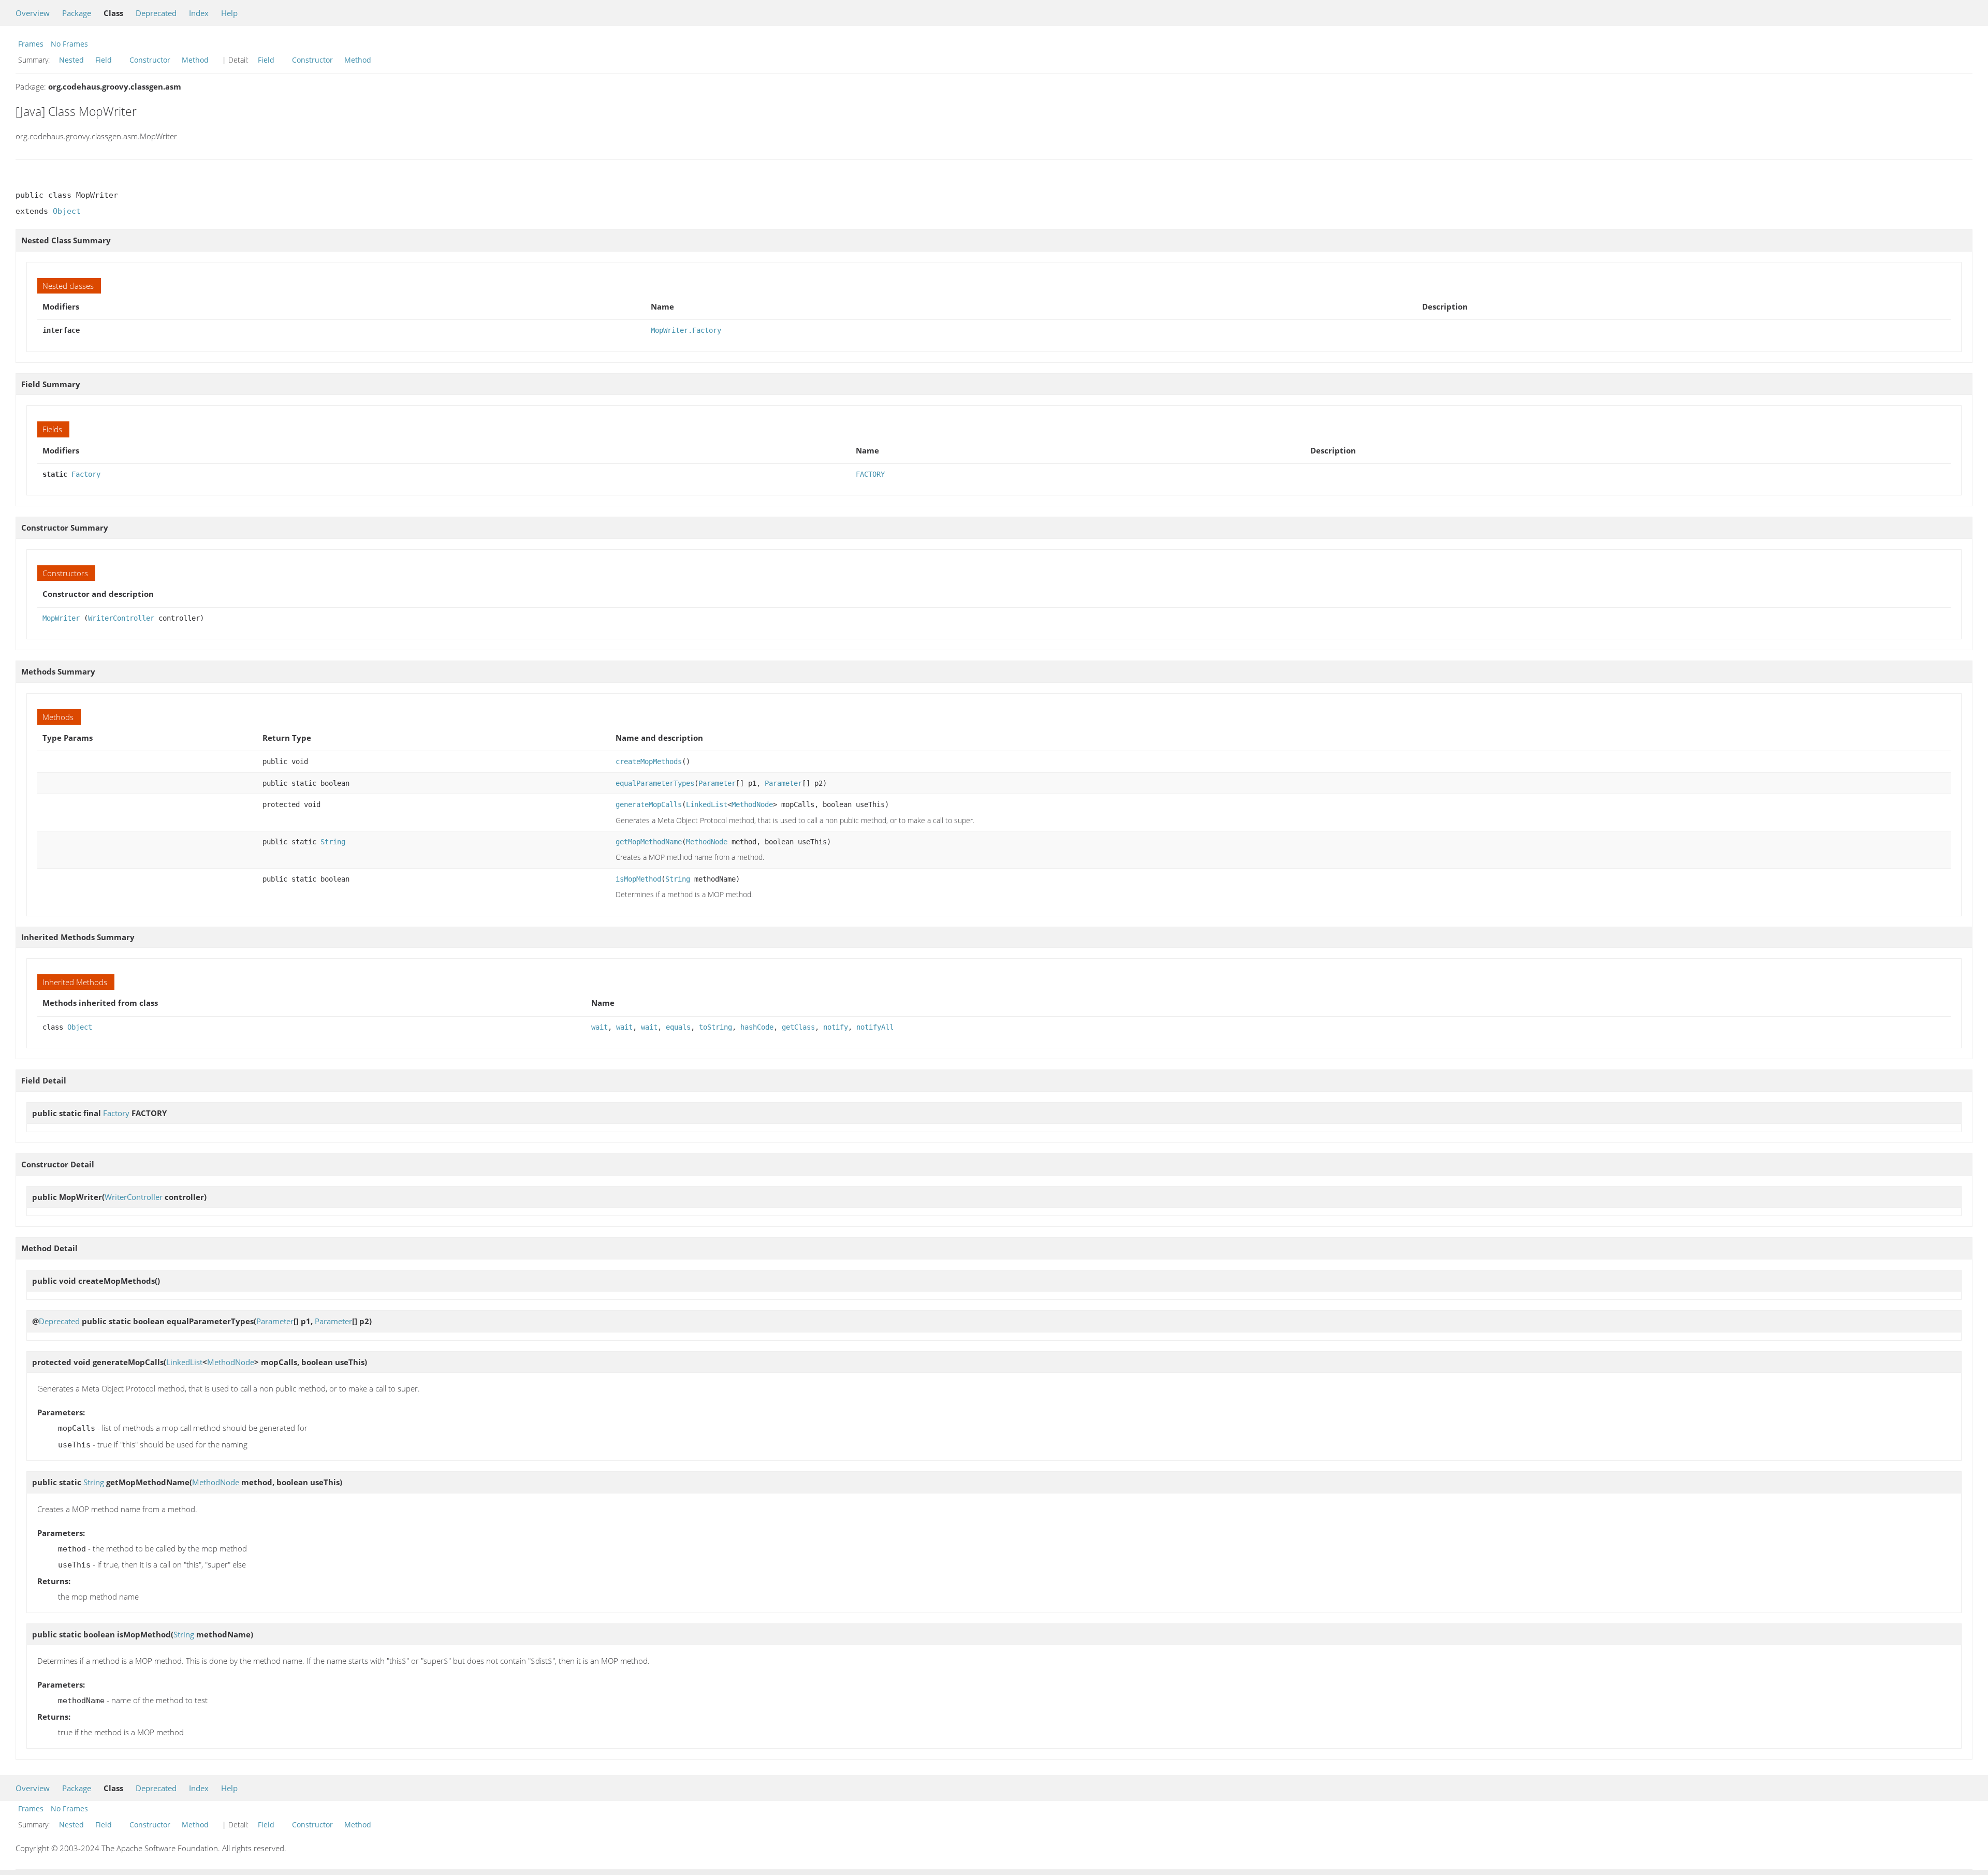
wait (600, 1027)
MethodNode (752, 804)
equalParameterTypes (655, 783)
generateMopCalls (649, 804)
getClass (798, 1027)
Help (229, 13)
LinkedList (707, 804)
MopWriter (61, 618)
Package (77, 13)
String (333, 842)
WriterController (121, 618)
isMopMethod (638, 879)
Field (104, 60)
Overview (33, 13)
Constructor (150, 60)
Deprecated (156, 13)
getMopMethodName (649, 842)
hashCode (757, 1027)
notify (836, 1027)
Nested (71, 60)
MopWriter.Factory (686, 330)
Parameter (717, 783)
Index (199, 13)
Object (67, 211)
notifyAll (875, 1027)
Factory (86, 474)
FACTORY (870, 474)
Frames (31, 44)
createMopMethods (649, 761)
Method (195, 60)
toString (715, 1027)
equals (678, 1027)
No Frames (69, 44)
